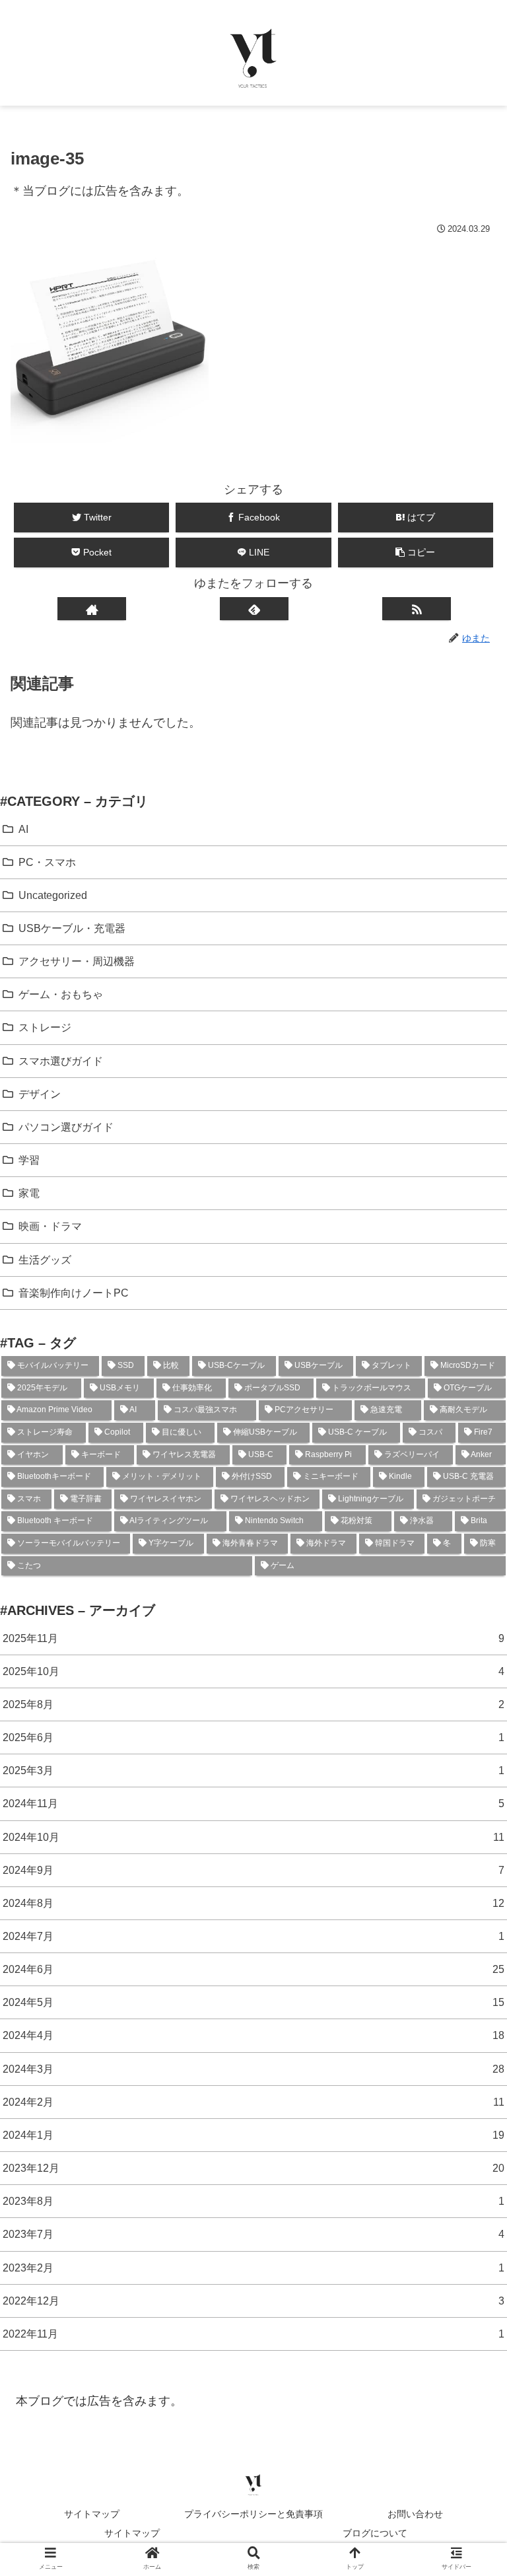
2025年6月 (253, 1737)
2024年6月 (253, 1969)
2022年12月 (253, 2301)
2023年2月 (253, 2268)
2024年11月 (253, 1803)
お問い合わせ (415, 2514)
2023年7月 (253, 2234)
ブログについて (375, 2533)
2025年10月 (253, 1671)
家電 (29, 1193)
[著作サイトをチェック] (91, 609)
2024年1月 (253, 2135)
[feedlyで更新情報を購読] (254, 609)
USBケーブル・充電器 (72, 928)
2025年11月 (253, 1638)
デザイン (40, 1094)
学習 (29, 1160)
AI (23, 829)
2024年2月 (253, 2102)
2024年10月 (253, 1837)
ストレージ (45, 1027)
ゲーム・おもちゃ (61, 994)
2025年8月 (253, 1704)
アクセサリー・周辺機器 (77, 961)
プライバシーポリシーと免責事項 (253, 2514)
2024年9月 (253, 1870)
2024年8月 (253, 1903)
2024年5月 (253, 2002)
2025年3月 (253, 1770)
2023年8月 (253, 2201)
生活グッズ (45, 1260)
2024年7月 (253, 1936)
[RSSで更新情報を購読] (416, 609)
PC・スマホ (47, 862)
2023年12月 (253, 2168)
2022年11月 (253, 2334)
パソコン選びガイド (66, 1127)
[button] (416, 553)
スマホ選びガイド (61, 1061)
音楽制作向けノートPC (74, 1293)
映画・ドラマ (50, 1226)
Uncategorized (53, 895)
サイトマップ (92, 2514)
